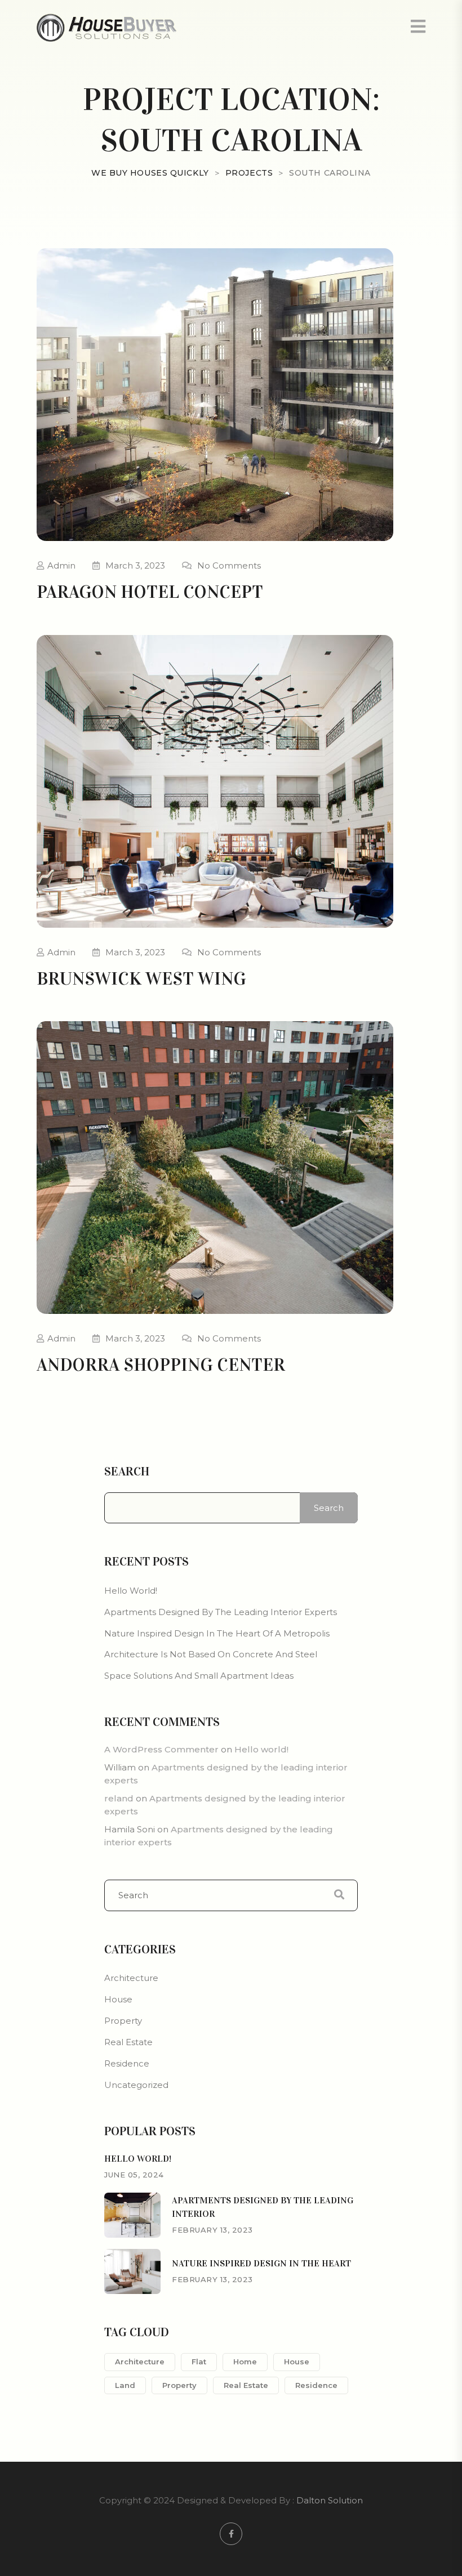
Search (127, 1472)
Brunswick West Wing (141, 979)
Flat (199, 2362)
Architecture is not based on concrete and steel (211, 1654)
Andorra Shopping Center (161, 1365)
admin (61, 565)
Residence (127, 2063)
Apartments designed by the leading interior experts (221, 1612)
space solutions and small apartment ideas (199, 1676)
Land (125, 2385)
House (118, 1999)
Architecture (131, 1978)
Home (245, 2362)
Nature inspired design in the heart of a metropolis (217, 1633)
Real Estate (128, 2042)
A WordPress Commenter (161, 1749)
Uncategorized (136, 2085)
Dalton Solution (330, 2500)
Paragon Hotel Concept (150, 592)
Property (123, 2021)
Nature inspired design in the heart (261, 2263)
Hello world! (131, 1591)
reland (119, 1798)
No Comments (229, 565)
